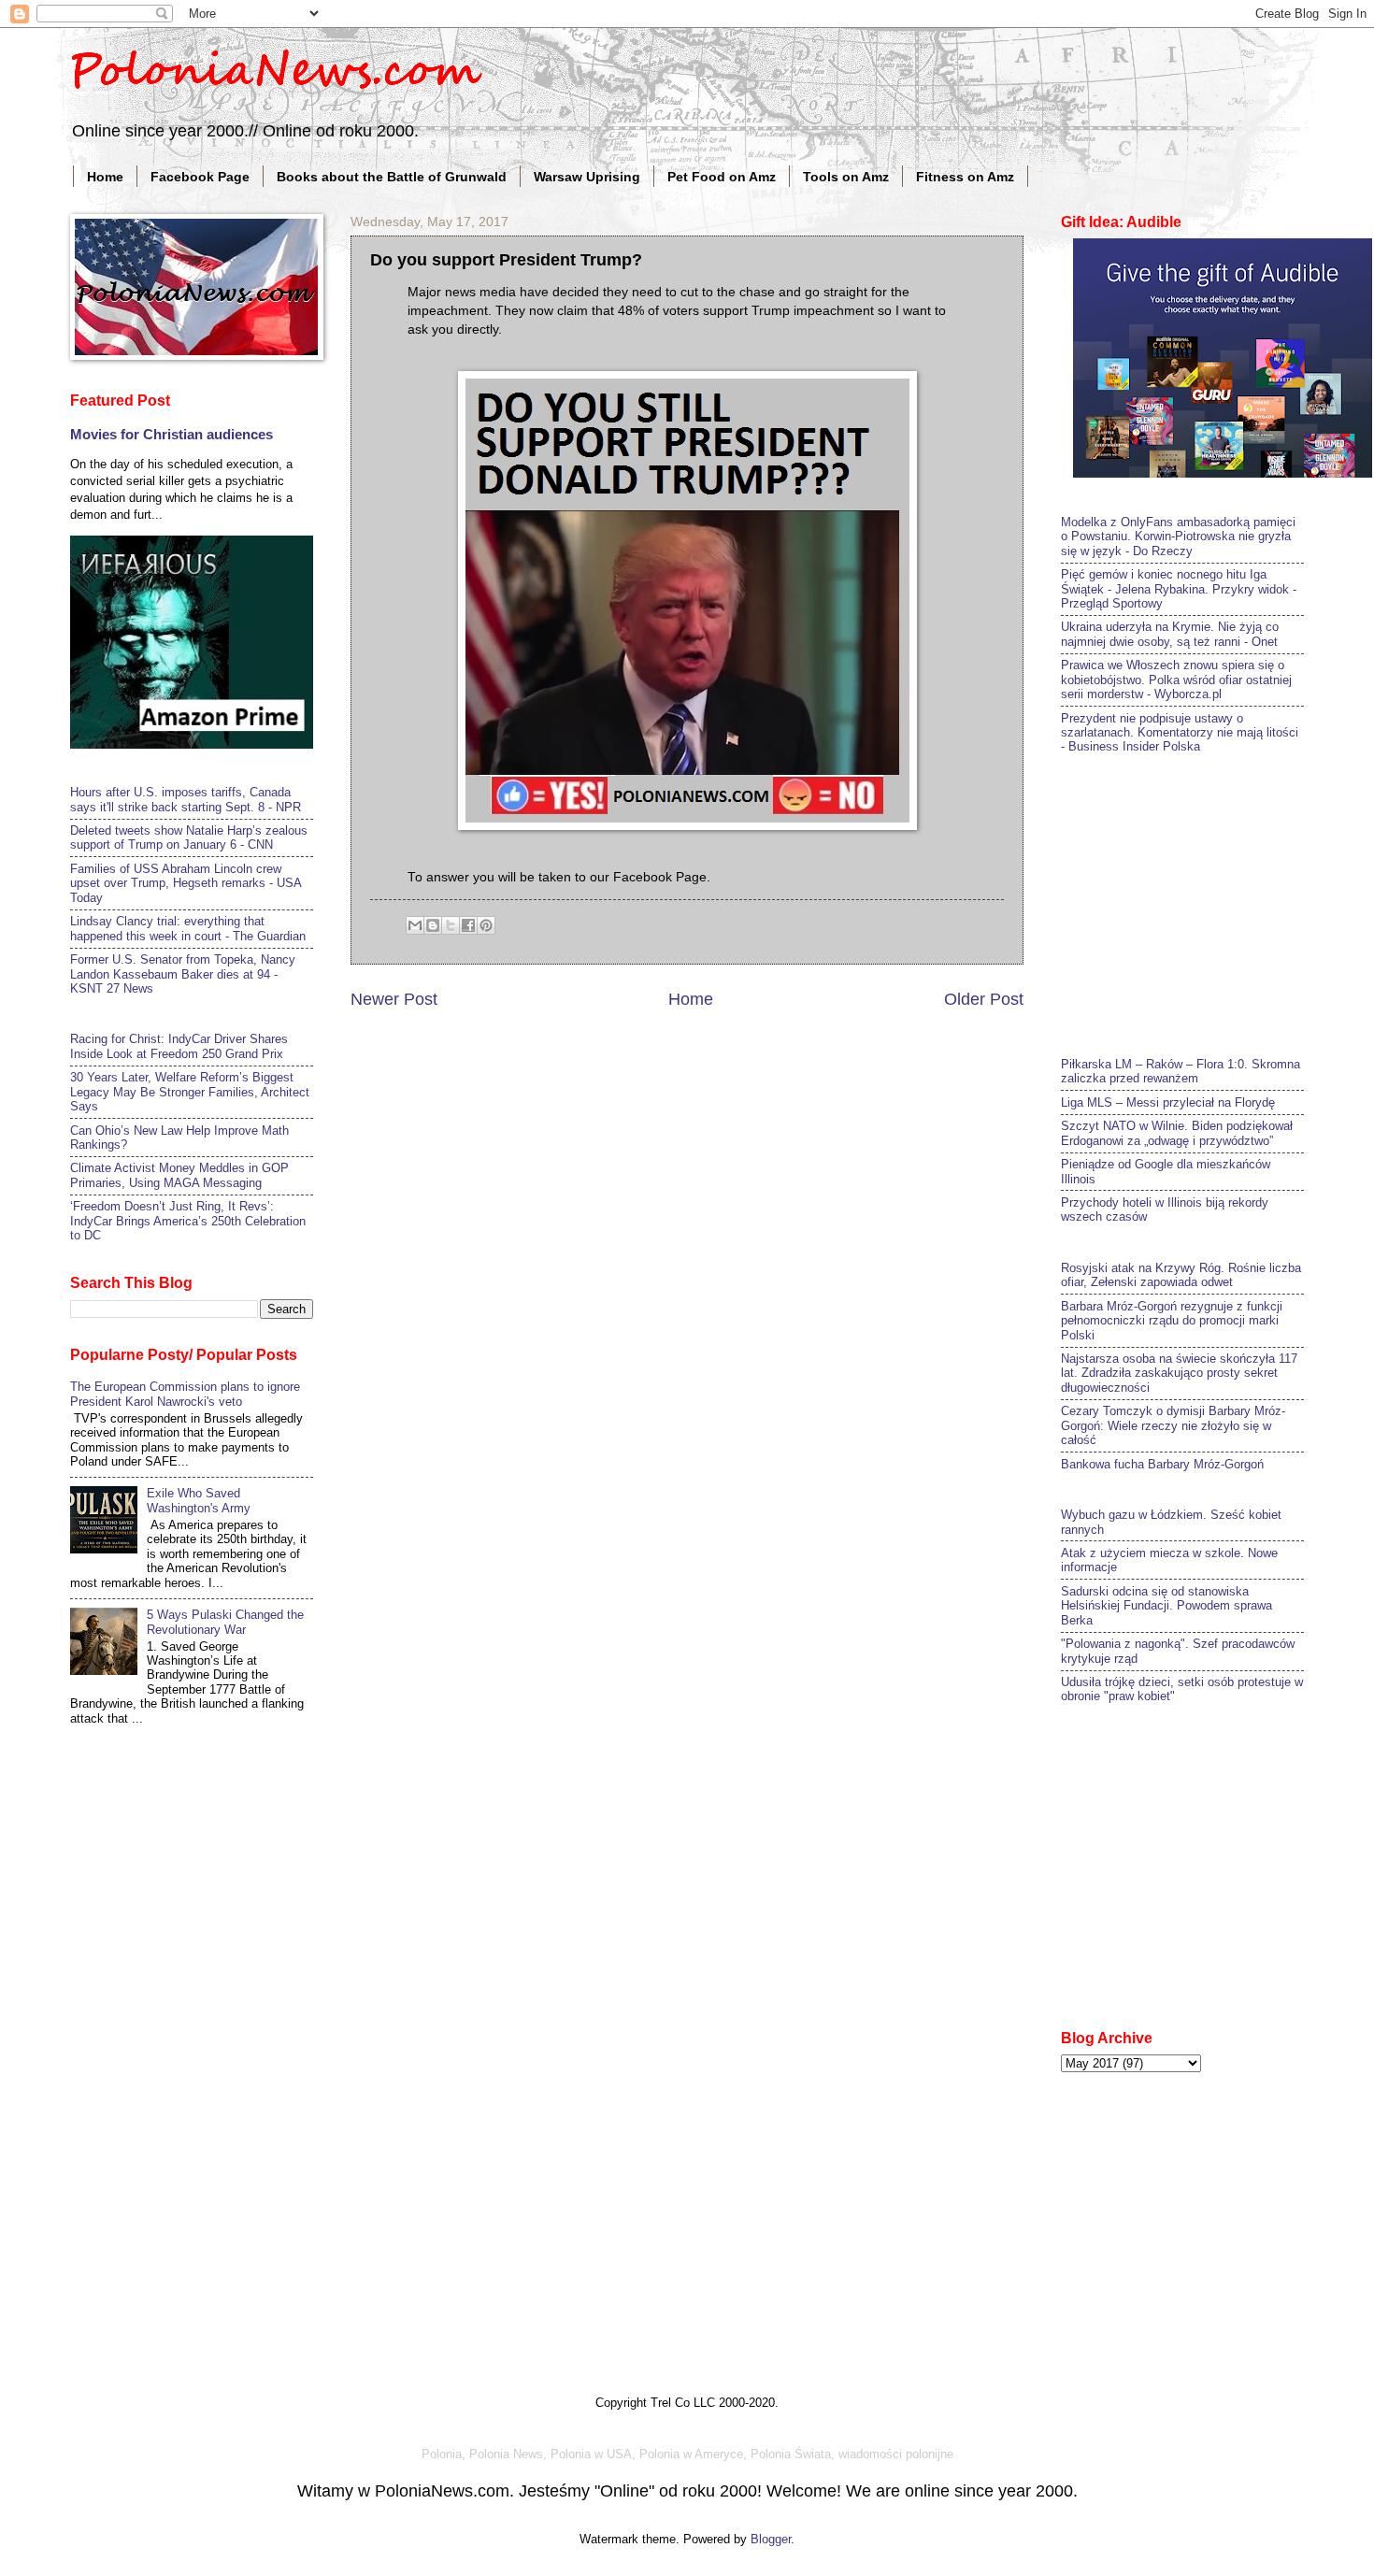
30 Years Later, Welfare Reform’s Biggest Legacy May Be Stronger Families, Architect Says (190, 1092)
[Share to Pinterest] (486, 925)
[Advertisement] (1201, 903)
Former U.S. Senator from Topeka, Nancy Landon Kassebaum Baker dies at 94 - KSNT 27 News (183, 974)
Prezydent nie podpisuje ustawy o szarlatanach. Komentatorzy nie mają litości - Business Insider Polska (1180, 733)
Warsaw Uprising (587, 177)
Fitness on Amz (965, 177)
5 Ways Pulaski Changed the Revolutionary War (225, 1622)
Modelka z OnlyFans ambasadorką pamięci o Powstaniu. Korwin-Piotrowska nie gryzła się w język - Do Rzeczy (1178, 537)
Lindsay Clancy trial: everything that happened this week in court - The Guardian (188, 928)
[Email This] (415, 925)
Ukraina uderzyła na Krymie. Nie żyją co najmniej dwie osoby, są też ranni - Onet (1170, 634)
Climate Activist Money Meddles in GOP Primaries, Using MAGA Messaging (179, 1175)
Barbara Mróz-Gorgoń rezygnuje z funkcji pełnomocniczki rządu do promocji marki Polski (1172, 1321)
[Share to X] (451, 925)
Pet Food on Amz (722, 177)
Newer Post (394, 999)
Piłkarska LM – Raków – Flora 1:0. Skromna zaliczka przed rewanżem (1181, 1071)
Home (105, 177)
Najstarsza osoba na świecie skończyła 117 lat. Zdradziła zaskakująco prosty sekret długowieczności (1179, 1373)
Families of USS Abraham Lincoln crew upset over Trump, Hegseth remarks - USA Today (186, 883)
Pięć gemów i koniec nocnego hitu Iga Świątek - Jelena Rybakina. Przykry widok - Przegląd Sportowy (1179, 589)
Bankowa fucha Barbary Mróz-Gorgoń (1162, 1464)
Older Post (984, 999)
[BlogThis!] (433, 925)
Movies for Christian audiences (172, 434)
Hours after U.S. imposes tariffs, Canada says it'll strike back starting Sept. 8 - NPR (186, 799)
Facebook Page (200, 177)
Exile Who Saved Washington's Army (199, 1500)
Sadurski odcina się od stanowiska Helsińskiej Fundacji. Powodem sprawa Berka (1166, 1606)
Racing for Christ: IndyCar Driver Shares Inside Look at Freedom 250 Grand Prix (179, 1046)
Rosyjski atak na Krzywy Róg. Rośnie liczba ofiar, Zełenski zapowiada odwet (1181, 1275)
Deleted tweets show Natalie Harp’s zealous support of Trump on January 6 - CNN (189, 837)
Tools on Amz (846, 177)
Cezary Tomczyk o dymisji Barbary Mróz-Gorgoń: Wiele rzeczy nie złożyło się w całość (1173, 1425)
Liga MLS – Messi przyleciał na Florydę (1168, 1102)
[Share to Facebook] (468, 925)
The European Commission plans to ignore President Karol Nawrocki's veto (185, 1394)
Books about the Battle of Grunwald (392, 177)
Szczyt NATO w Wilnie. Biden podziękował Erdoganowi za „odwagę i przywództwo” (1177, 1133)
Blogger (771, 2539)
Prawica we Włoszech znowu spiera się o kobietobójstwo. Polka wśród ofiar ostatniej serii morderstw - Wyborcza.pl (1176, 680)
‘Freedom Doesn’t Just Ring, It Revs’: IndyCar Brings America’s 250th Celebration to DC (188, 1221)
